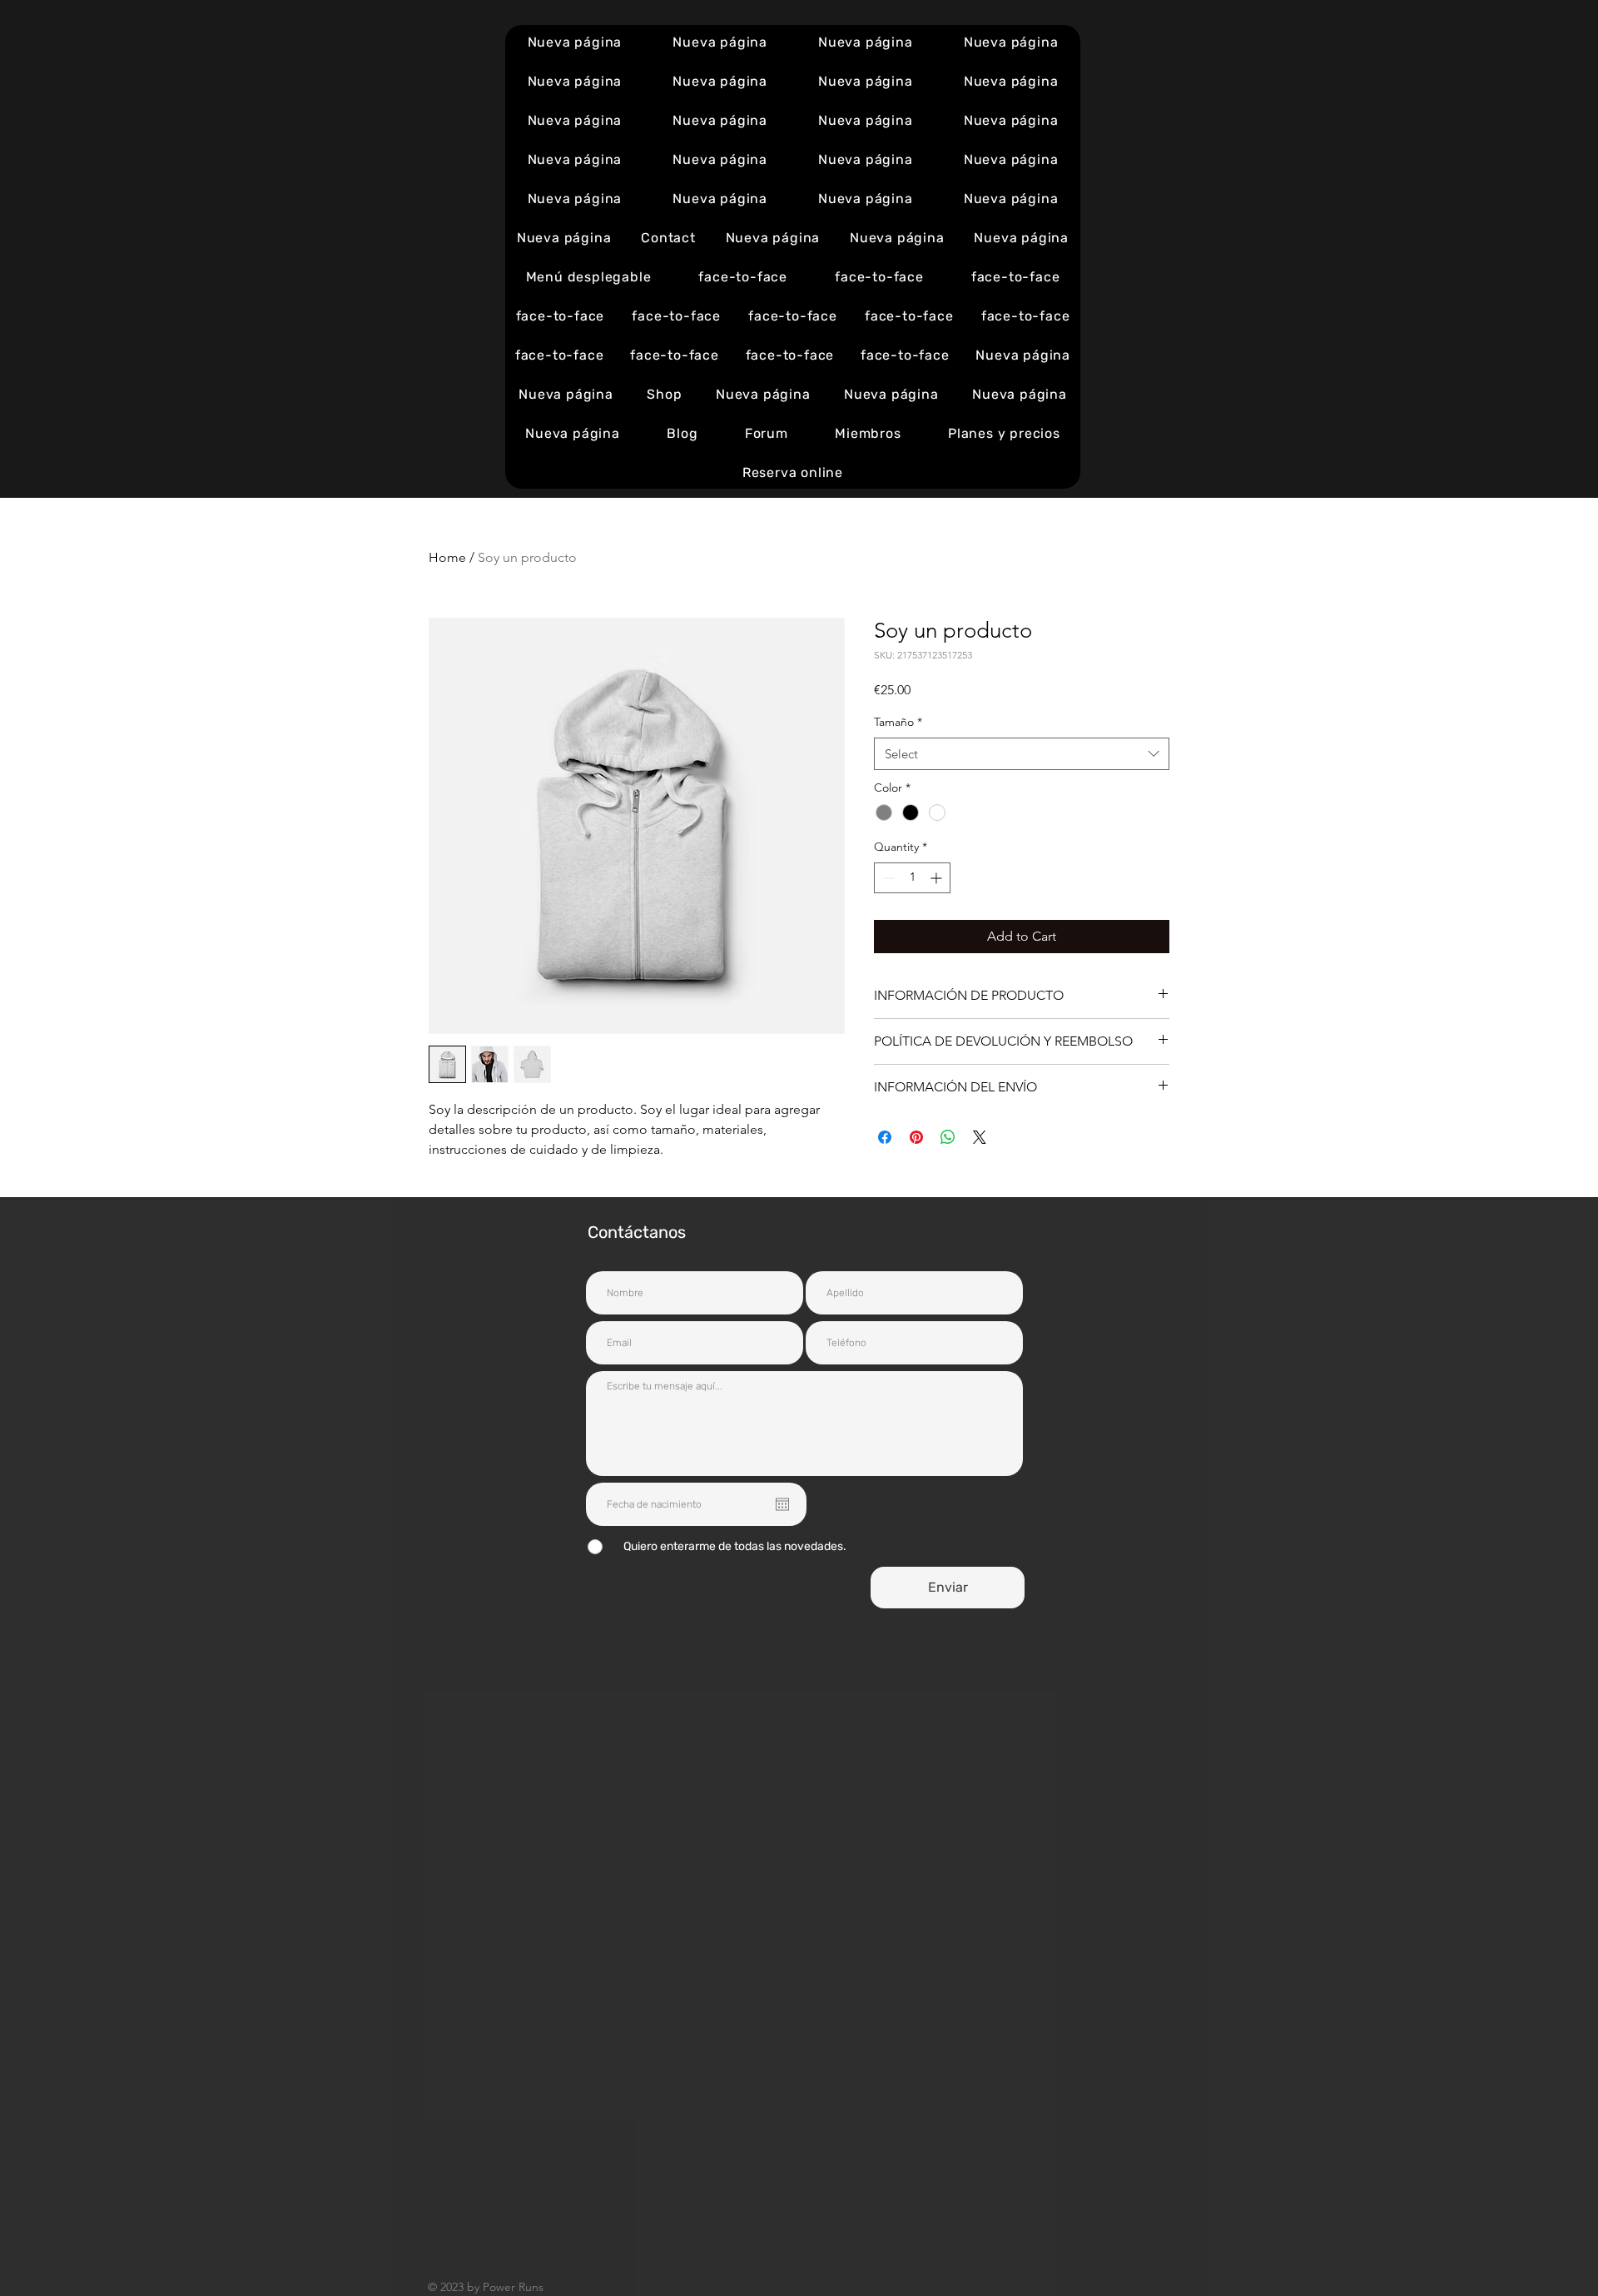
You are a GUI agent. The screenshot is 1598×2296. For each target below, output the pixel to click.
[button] (588, 277)
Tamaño (898, 722)
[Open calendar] (782, 1504)
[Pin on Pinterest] (916, 1137)
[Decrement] (887, 878)
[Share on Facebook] (885, 1137)
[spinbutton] (912, 878)
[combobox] (1022, 754)
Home (447, 557)
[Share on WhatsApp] (948, 1137)
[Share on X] (980, 1137)
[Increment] (938, 878)
